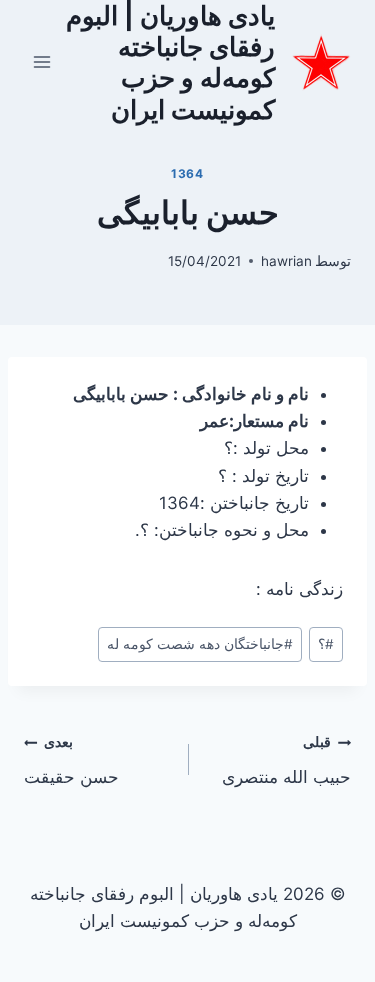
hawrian (286, 261)
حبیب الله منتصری (286, 760)
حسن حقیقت (71, 760)
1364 (187, 173)
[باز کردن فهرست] (42, 62)
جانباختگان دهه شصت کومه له (200, 644)
